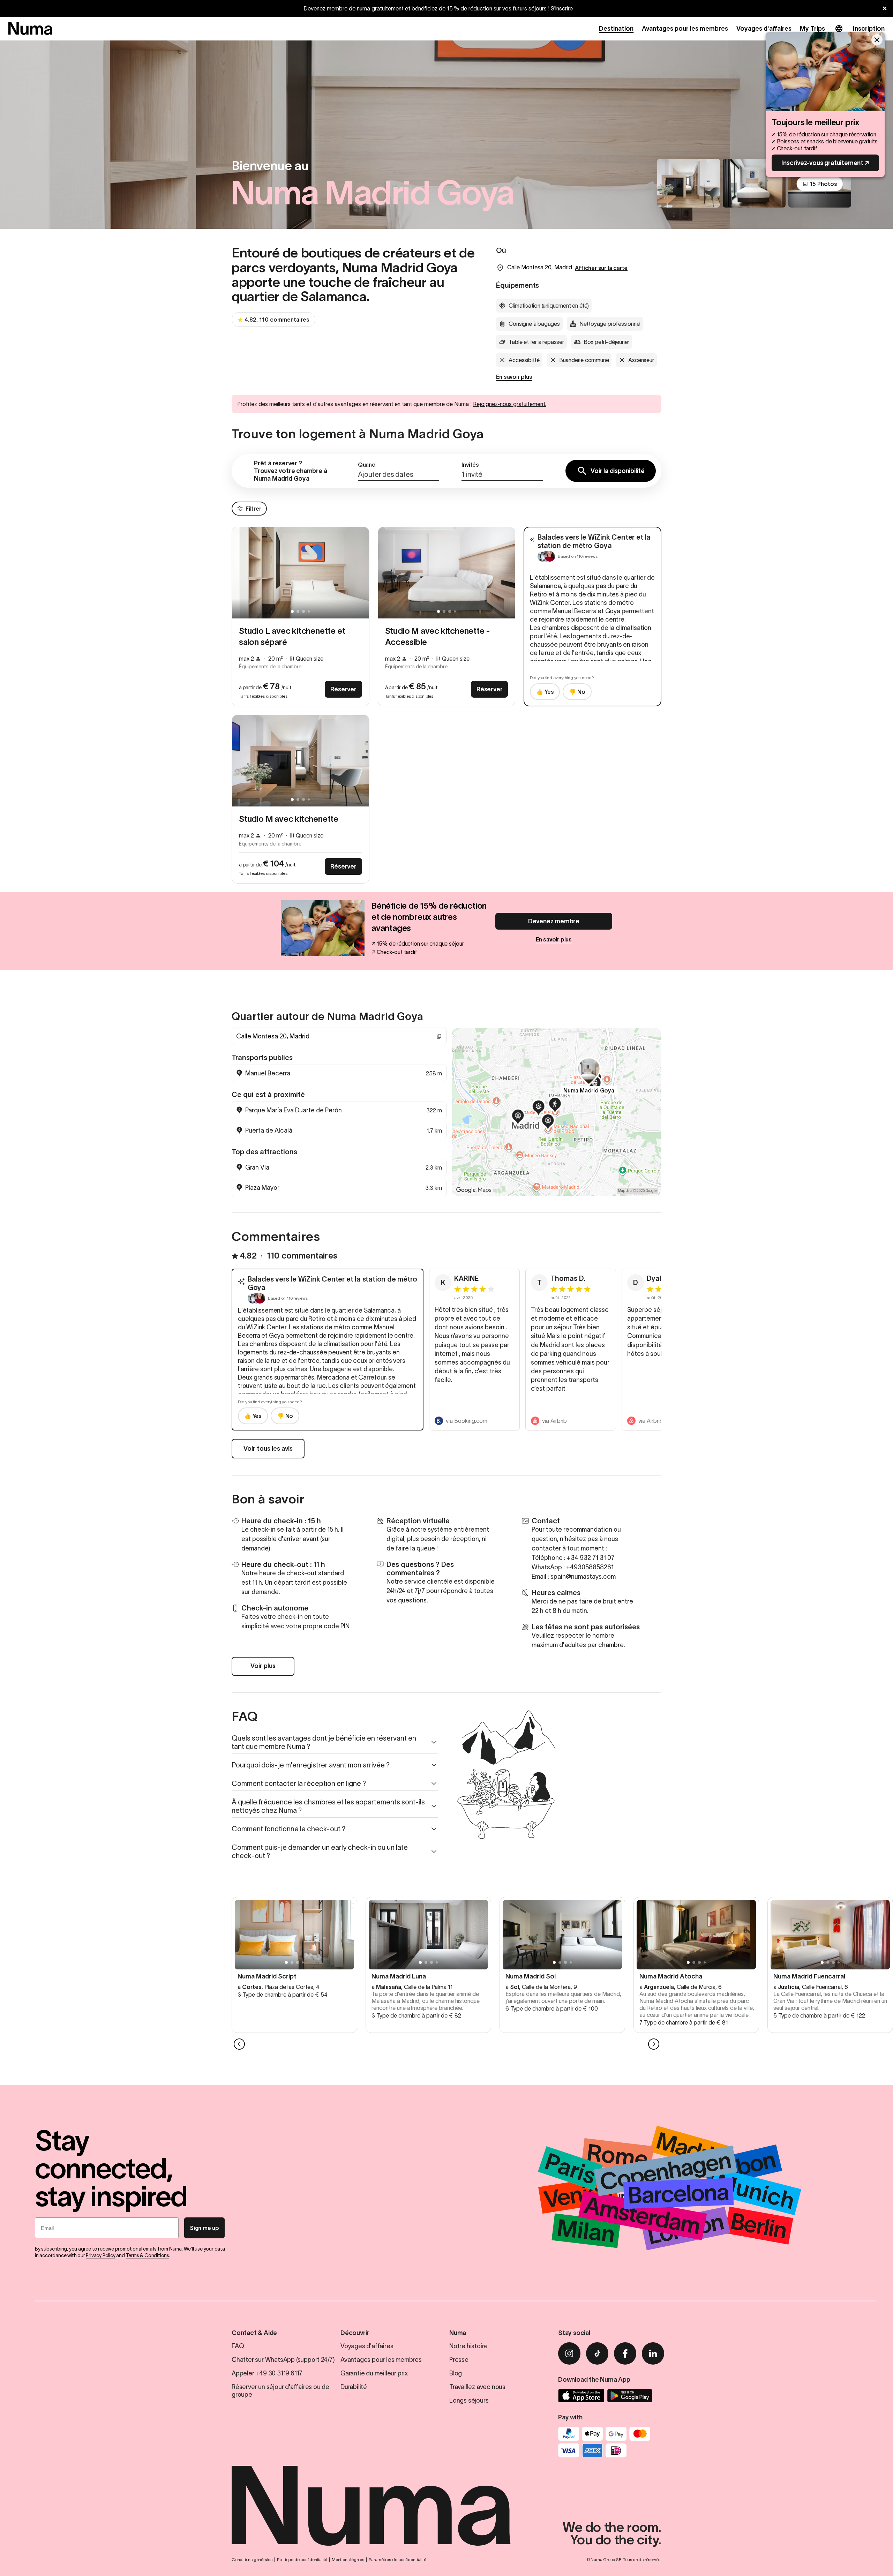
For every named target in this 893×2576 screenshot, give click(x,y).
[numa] (30, 29)
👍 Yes (545, 692)
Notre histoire (468, 2346)
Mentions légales (348, 2559)
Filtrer (253, 509)
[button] (399, 471)
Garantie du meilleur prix (374, 2373)
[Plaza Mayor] (518, 1118)
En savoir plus (514, 377)
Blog (456, 2373)
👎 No (577, 692)
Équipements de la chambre (270, 667)
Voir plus (263, 1666)
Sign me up (204, 2228)
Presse (459, 2360)
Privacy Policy (100, 2255)
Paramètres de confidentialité (397, 2559)
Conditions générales (252, 2559)
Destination (616, 29)
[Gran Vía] (539, 1109)
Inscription (869, 29)
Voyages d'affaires (764, 29)
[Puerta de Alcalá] (555, 1106)
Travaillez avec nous (477, 2387)
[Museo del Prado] (548, 1123)
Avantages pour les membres (685, 29)
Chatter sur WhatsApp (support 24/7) (283, 2360)
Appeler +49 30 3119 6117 (267, 2373)
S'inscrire (562, 8)
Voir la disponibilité (618, 471)
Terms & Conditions (148, 2255)
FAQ (238, 2346)
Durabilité (354, 2387)
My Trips (812, 29)
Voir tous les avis (268, 1449)
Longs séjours (469, 2401)
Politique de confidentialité (302, 2559)
